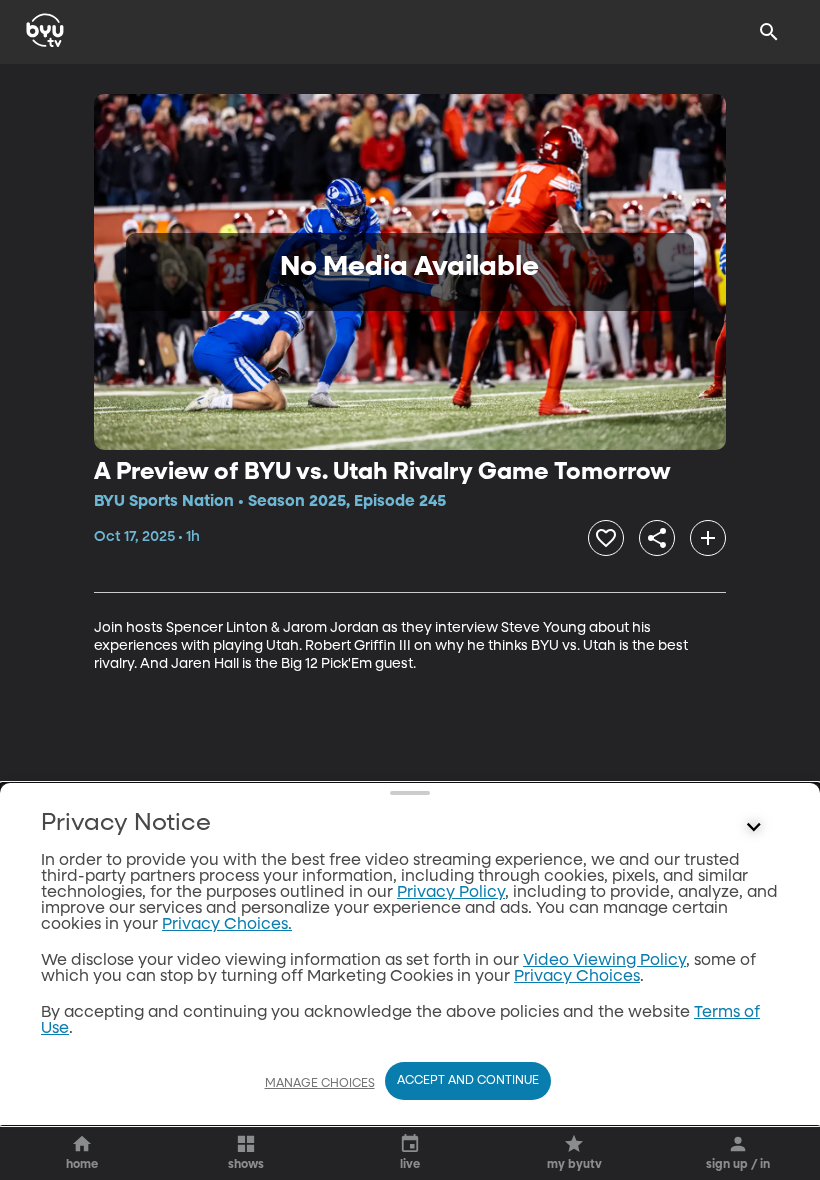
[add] (708, 538)
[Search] (769, 32)
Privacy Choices (577, 977)
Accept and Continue (468, 1081)
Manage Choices (320, 1084)
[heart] (606, 538)
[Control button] (754, 828)
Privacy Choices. (227, 925)
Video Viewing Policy (604, 961)
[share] (657, 538)
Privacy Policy (451, 893)
